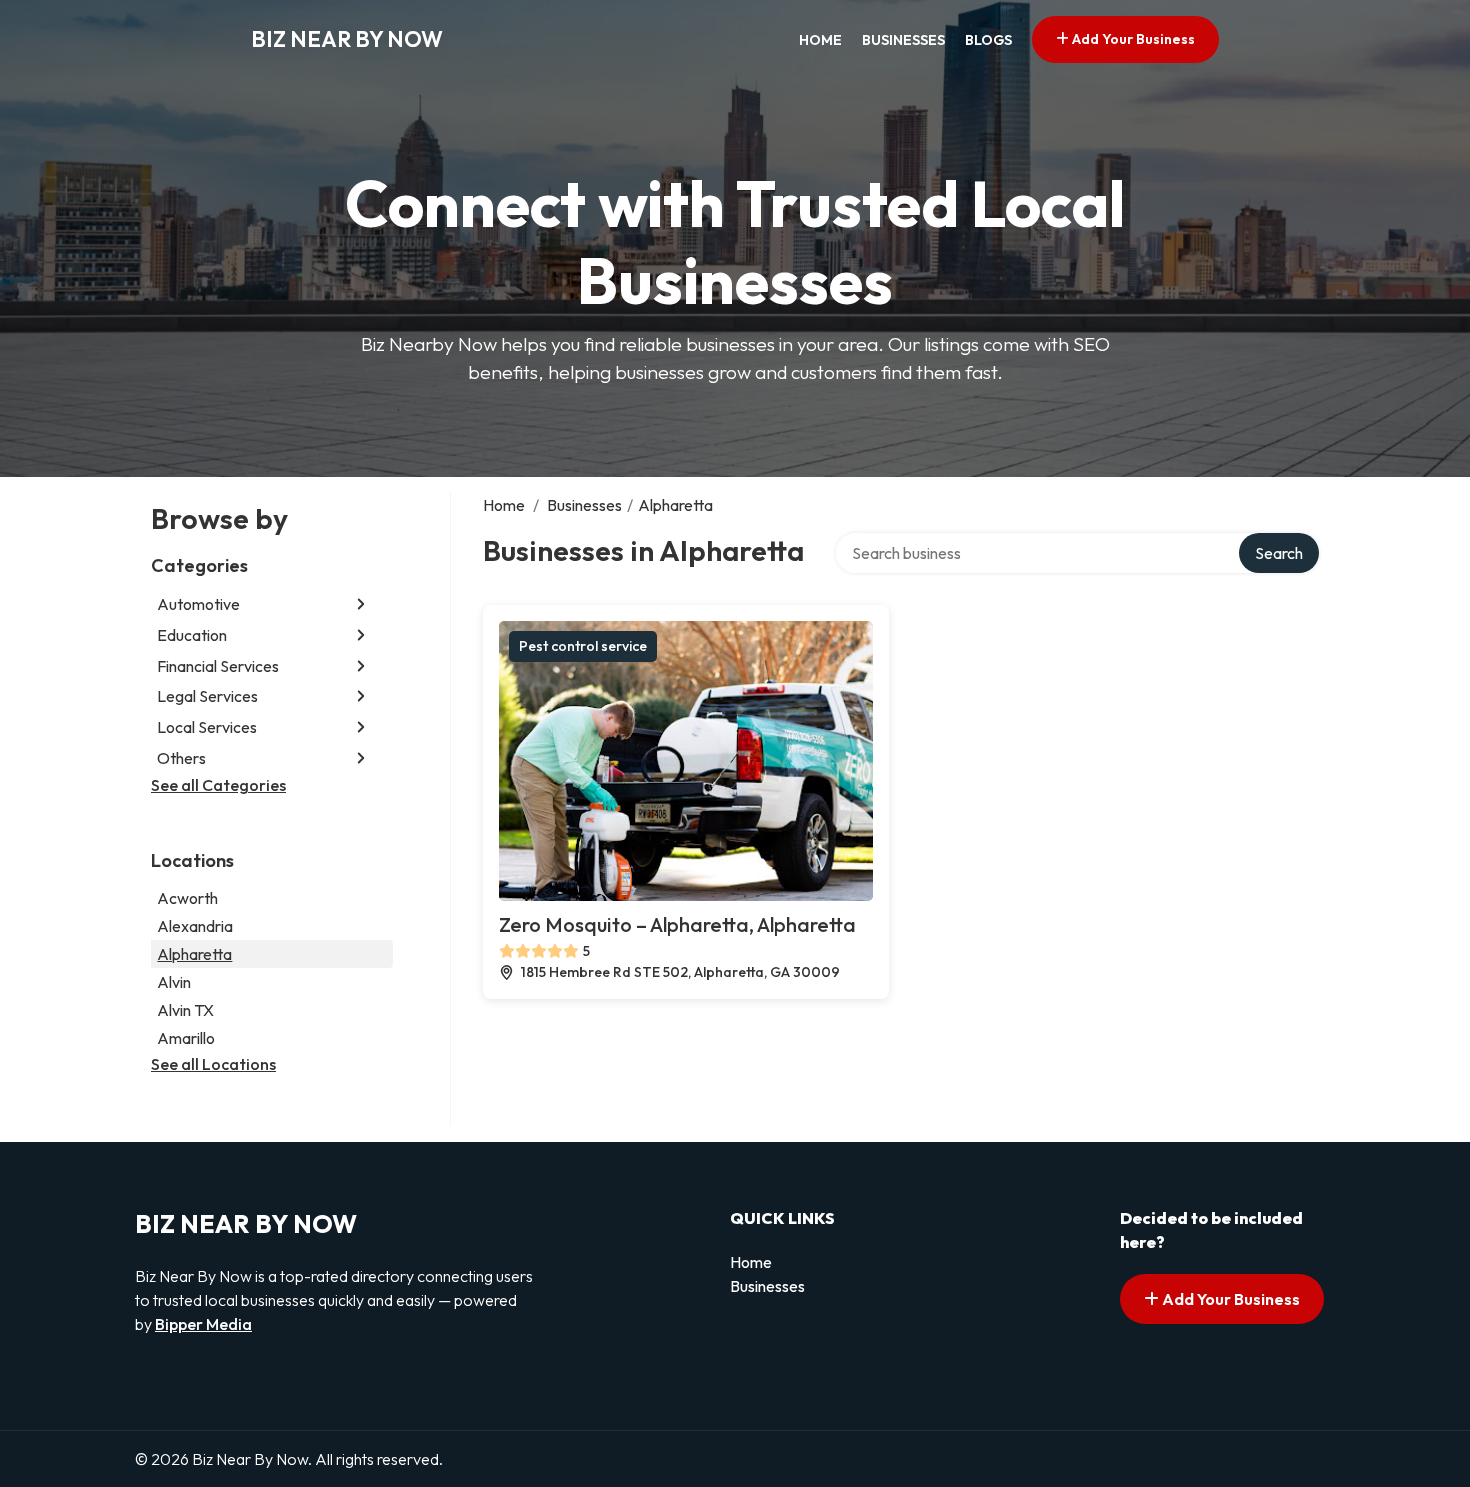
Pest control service (583, 646)
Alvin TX (185, 1010)
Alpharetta (194, 954)
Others (181, 758)
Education (192, 635)
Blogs (988, 40)
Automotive (198, 604)
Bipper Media (203, 1324)
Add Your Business (1132, 39)
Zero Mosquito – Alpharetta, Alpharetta (677, 924)
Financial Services (218, 666)
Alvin (174, 982)
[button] (361, 604)
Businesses (903, 40)
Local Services (207, 727)
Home (820, 40)
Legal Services (207, 696)
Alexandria (195, 926)
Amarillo (186, 1038)
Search (1279, 553)
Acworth (187, 898)
